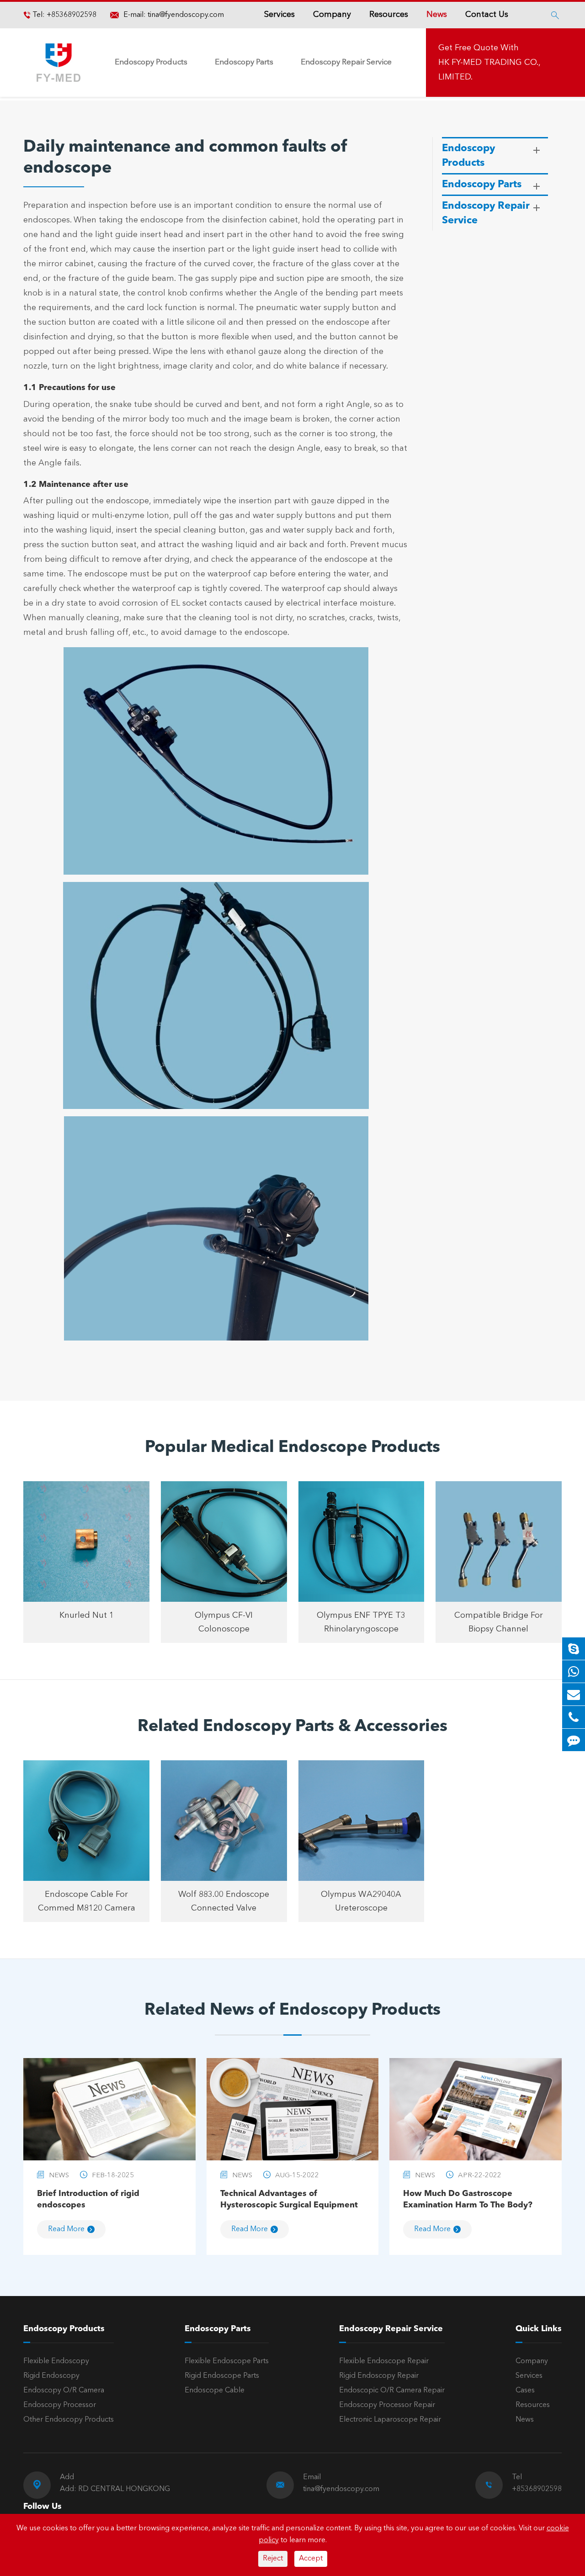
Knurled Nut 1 (87, 1615)
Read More (66, 2229)
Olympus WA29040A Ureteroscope (361, 1901)
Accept (311, 2559)
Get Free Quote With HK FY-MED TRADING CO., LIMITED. (489, 63)
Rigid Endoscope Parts (222, 2376)
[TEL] (574, 1717)
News (437, 15)
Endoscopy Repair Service (346, 62)
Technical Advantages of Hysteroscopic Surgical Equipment (289, 2199)
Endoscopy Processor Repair (387, 2405)
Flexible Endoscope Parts (227, 2361)
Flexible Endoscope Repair (384, 2361)
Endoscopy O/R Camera (64, 2391)
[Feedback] (574, 1740)
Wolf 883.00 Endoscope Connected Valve (224, 1901)
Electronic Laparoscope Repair (390, 2420)
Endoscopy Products (151, 62)
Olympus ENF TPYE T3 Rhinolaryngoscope (361, 1622)
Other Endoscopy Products (69, 2420)
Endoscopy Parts (244, 62)
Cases (525, 2391)
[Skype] (574, 1649)
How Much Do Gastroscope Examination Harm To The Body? (468, 2199)
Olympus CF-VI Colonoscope (224, 1622)
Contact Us (487, 15)
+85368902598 (71, 15)
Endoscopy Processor (60, 2405)
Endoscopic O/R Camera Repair (392, 2391)
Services (279, 15)
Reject (273, 2559)
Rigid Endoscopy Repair (379, 2376)
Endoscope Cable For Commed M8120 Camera (87, 1901)
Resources (389, 15)
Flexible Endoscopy (56, 2361)
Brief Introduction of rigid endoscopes (88, 2199)
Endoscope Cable (215, 2391)
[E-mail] (574, 1694)
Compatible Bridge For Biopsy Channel (499, 1622)
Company (332, 15)
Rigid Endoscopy (51, 2376)
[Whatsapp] (574, 1671)
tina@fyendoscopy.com (186, 15)
